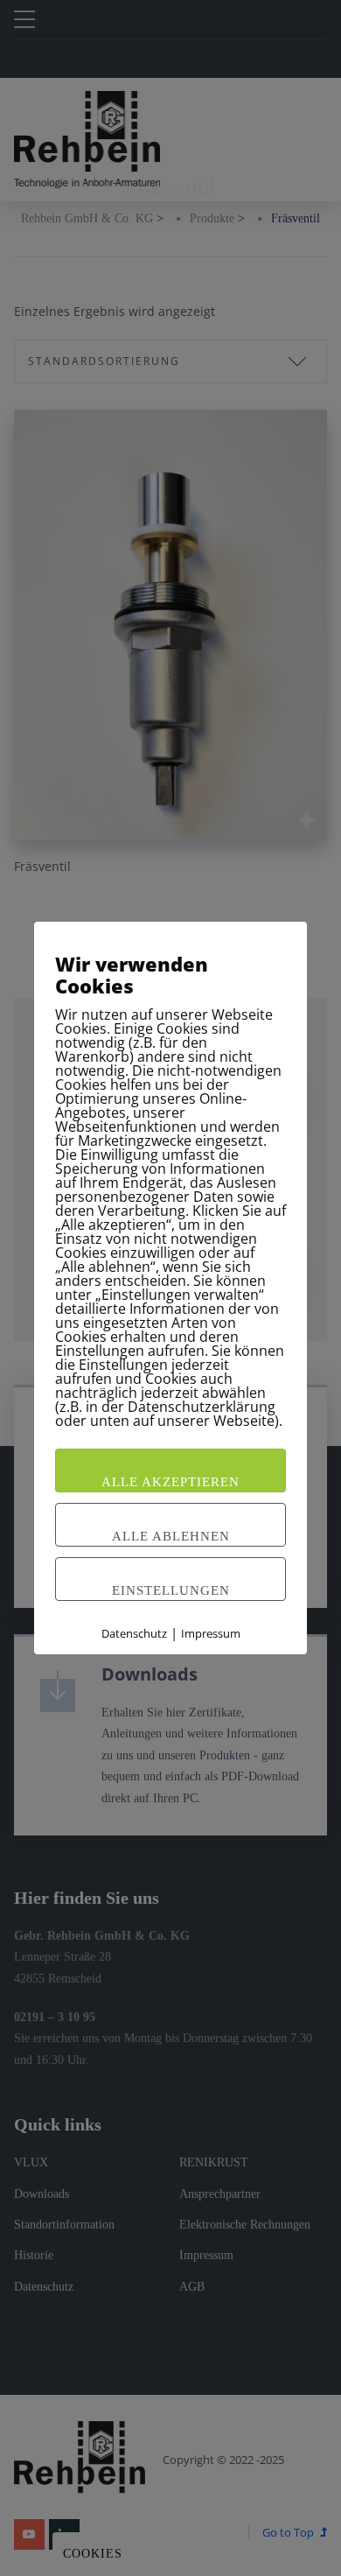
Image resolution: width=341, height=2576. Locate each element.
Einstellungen (171, 1590)
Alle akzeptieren (170, 1482)
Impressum (211, 1633)
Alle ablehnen (171, 1536)
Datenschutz (134, 1633)
